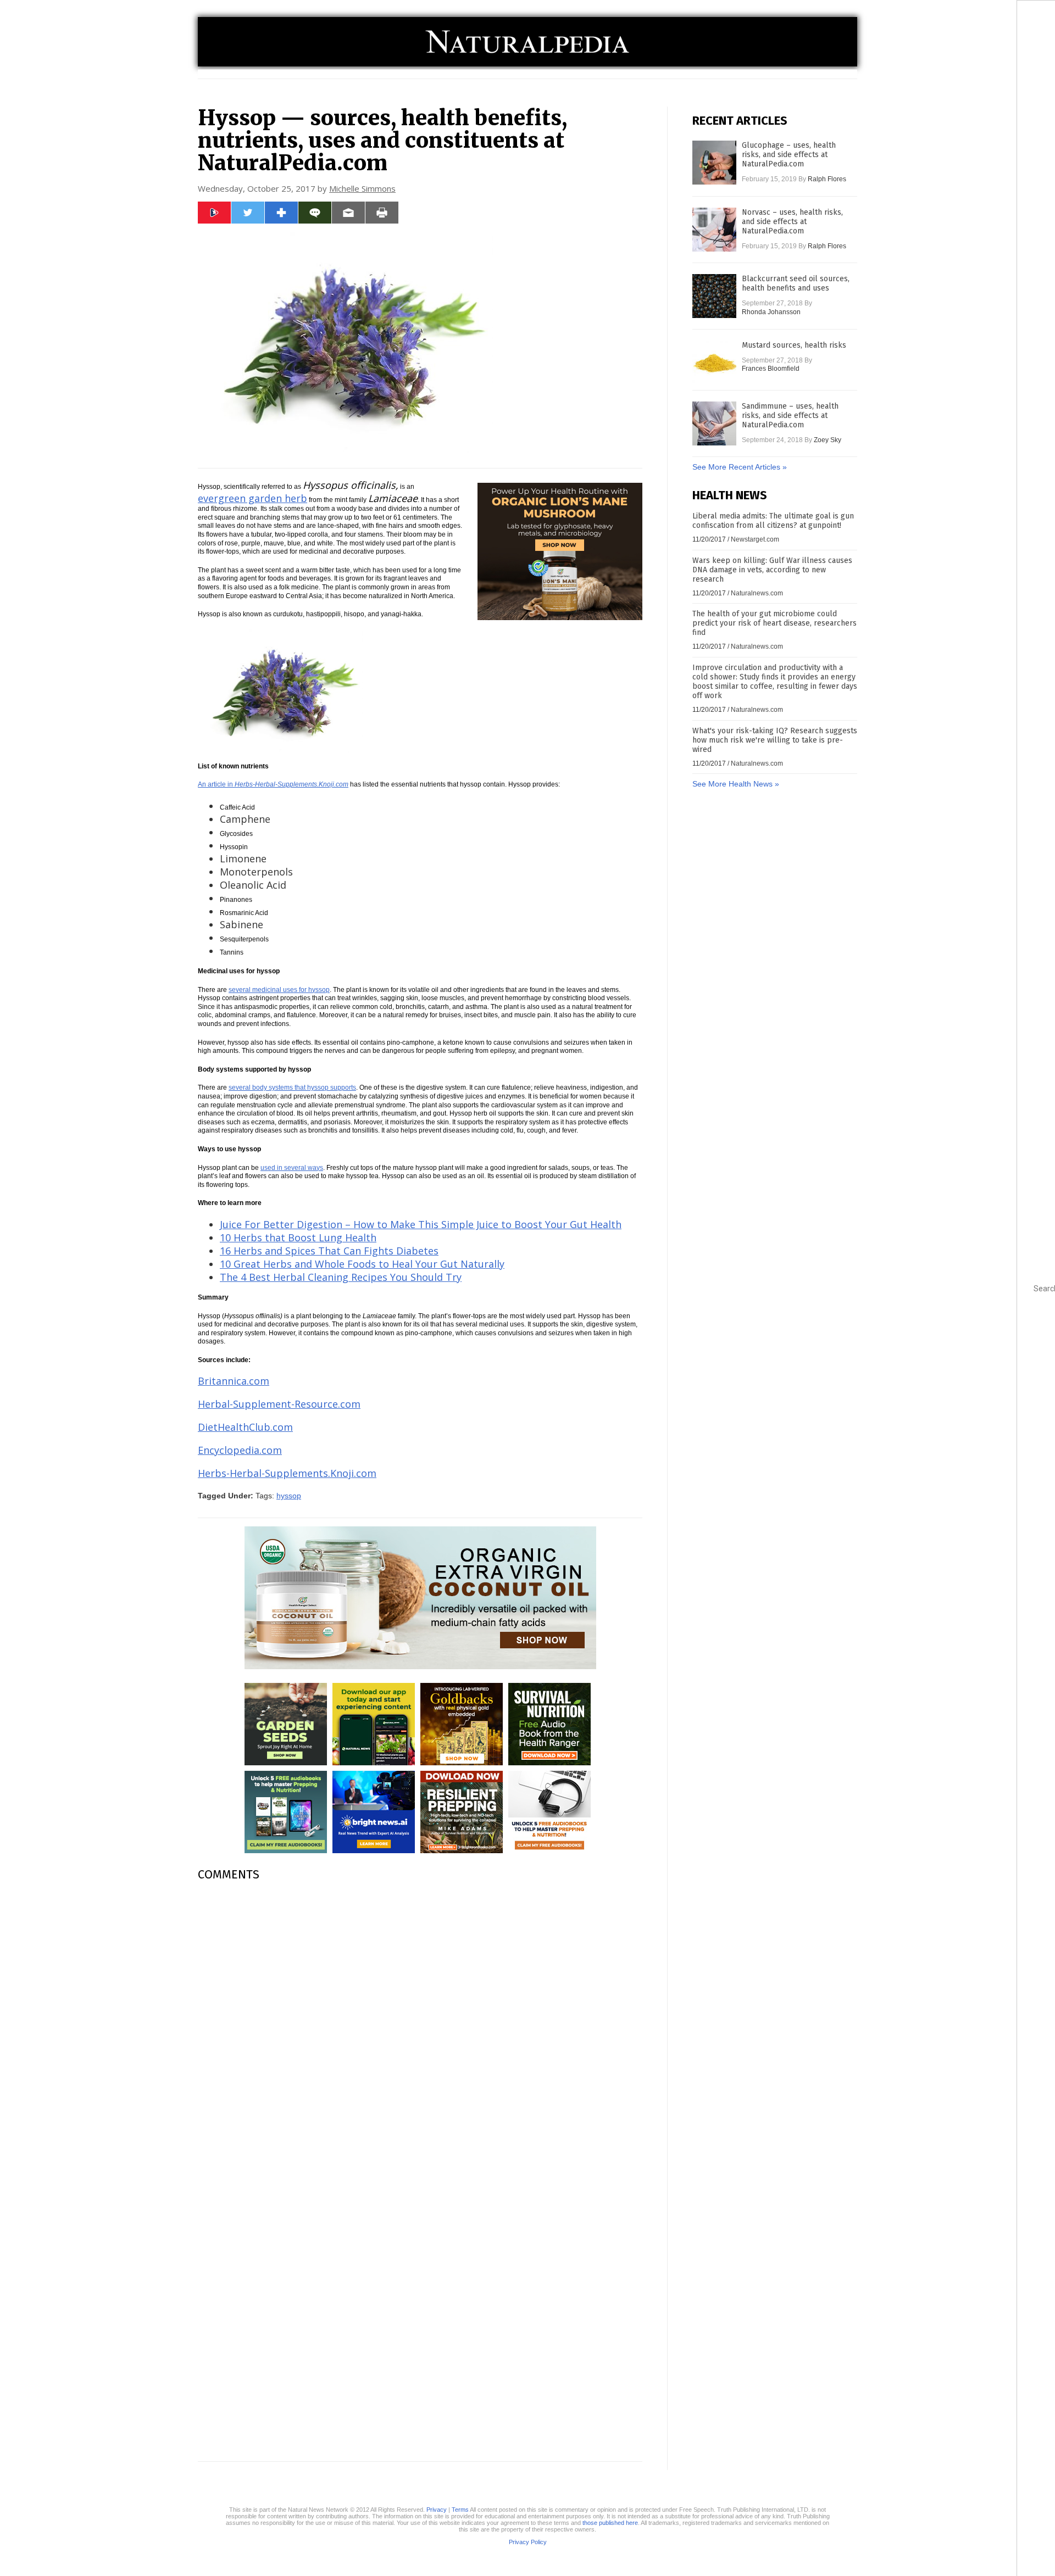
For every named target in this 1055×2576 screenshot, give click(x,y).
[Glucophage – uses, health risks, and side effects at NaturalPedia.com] (714, 163)
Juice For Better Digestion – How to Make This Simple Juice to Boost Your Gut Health (421, 1224)
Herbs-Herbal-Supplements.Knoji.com (287, 1473)
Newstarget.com (755, 539)
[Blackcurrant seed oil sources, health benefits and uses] (714, 296)
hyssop (289, 1496)
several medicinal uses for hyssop (279, 990)
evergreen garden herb (252, 498)
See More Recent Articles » (740, 467)
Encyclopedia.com (240, 1450)
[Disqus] (420, 2028)
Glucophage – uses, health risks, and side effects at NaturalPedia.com (789, 155)
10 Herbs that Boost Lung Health (298, 1237)
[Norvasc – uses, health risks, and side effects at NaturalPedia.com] (714, 230)
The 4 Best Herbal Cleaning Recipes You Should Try (341, 1277)
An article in (273, 784)
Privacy (437, 2510)
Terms (460, 2510)
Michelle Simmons (362, 188)
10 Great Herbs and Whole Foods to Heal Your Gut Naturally (362, 1264)
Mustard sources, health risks (794, 345)
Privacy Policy (528, 2542)
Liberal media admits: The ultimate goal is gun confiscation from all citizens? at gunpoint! (773, 521)
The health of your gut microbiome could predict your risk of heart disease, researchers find (774, 623)
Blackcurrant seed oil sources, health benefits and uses (796, 283)
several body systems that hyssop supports (292, 1088)
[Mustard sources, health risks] (714, 363)
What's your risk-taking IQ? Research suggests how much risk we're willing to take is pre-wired (775, 740)
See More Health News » (736, 784)
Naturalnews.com (757, 593)
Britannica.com (234, 1381)
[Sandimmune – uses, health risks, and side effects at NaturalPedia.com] (714, 423)
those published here (610, 2523)
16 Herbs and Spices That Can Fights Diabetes (329, 1251)
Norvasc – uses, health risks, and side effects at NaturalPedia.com (792, 222)
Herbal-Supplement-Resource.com (279, 1404)
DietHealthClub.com (245, 1427)
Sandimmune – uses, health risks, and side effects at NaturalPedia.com (790, 416)
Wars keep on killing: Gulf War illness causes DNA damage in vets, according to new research (772, 570)
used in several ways (292, 1168)
